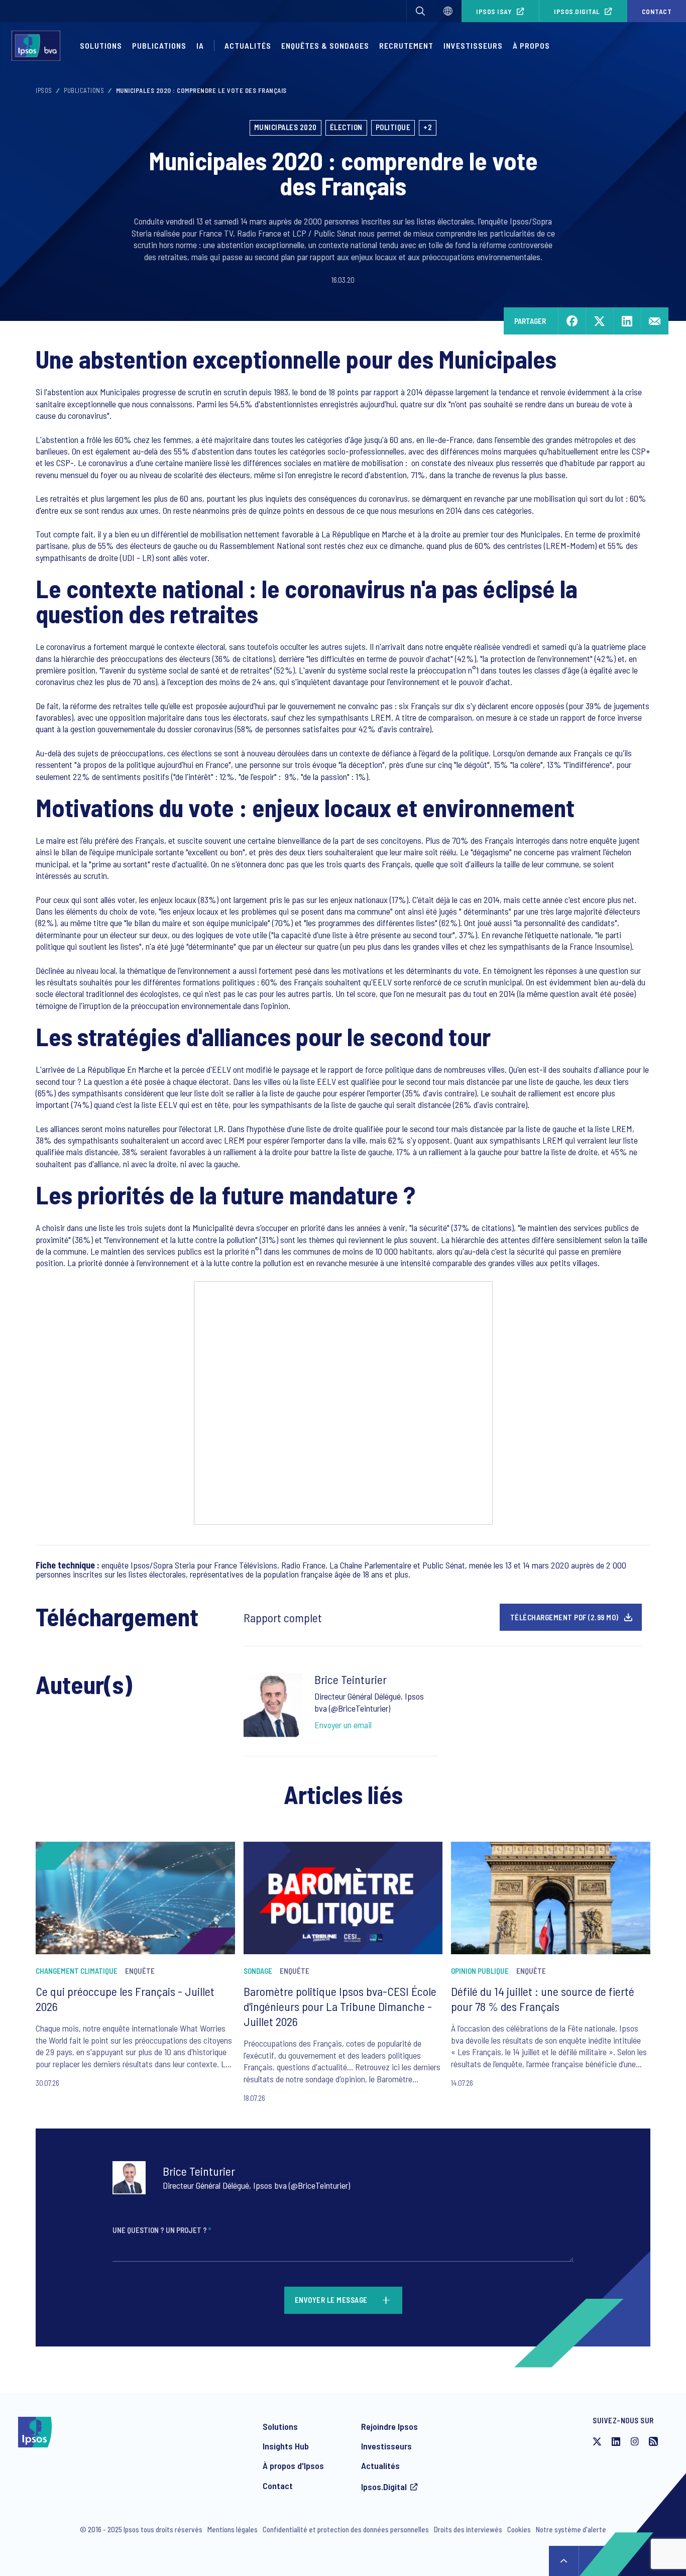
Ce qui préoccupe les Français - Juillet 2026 (125, 1999)
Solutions (101, 45)
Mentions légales (233, 2529)
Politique (393, 127)
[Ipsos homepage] (38, 46)
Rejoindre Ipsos (389, 2426)
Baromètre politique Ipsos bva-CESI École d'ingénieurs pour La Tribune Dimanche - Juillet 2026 (340, 2006)
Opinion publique (480, 1971)
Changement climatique (77, 1971)
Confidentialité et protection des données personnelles (346, 2529)
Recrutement (406, 45)
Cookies (519, 2529)
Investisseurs (473, 45)
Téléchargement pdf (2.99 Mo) (564, 1617)
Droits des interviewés (468, 2529)
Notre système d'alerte (571, 2529)
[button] (420, 11)
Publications (159, 45)
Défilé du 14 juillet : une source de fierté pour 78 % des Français (543, 1999)
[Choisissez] (448, 11)
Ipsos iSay (494, 11)
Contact (278, 2486)
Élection (346, 127)
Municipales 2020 (285, 127)
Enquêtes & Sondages (325, 45)
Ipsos (44, 90)
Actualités (380, 2466)
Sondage (258, 1971)
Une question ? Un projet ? (162, 2230)
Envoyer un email (343, 1725)
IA (200, 45)
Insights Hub (286, 2446)
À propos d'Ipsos (293, 2466)
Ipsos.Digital (577, 11)
